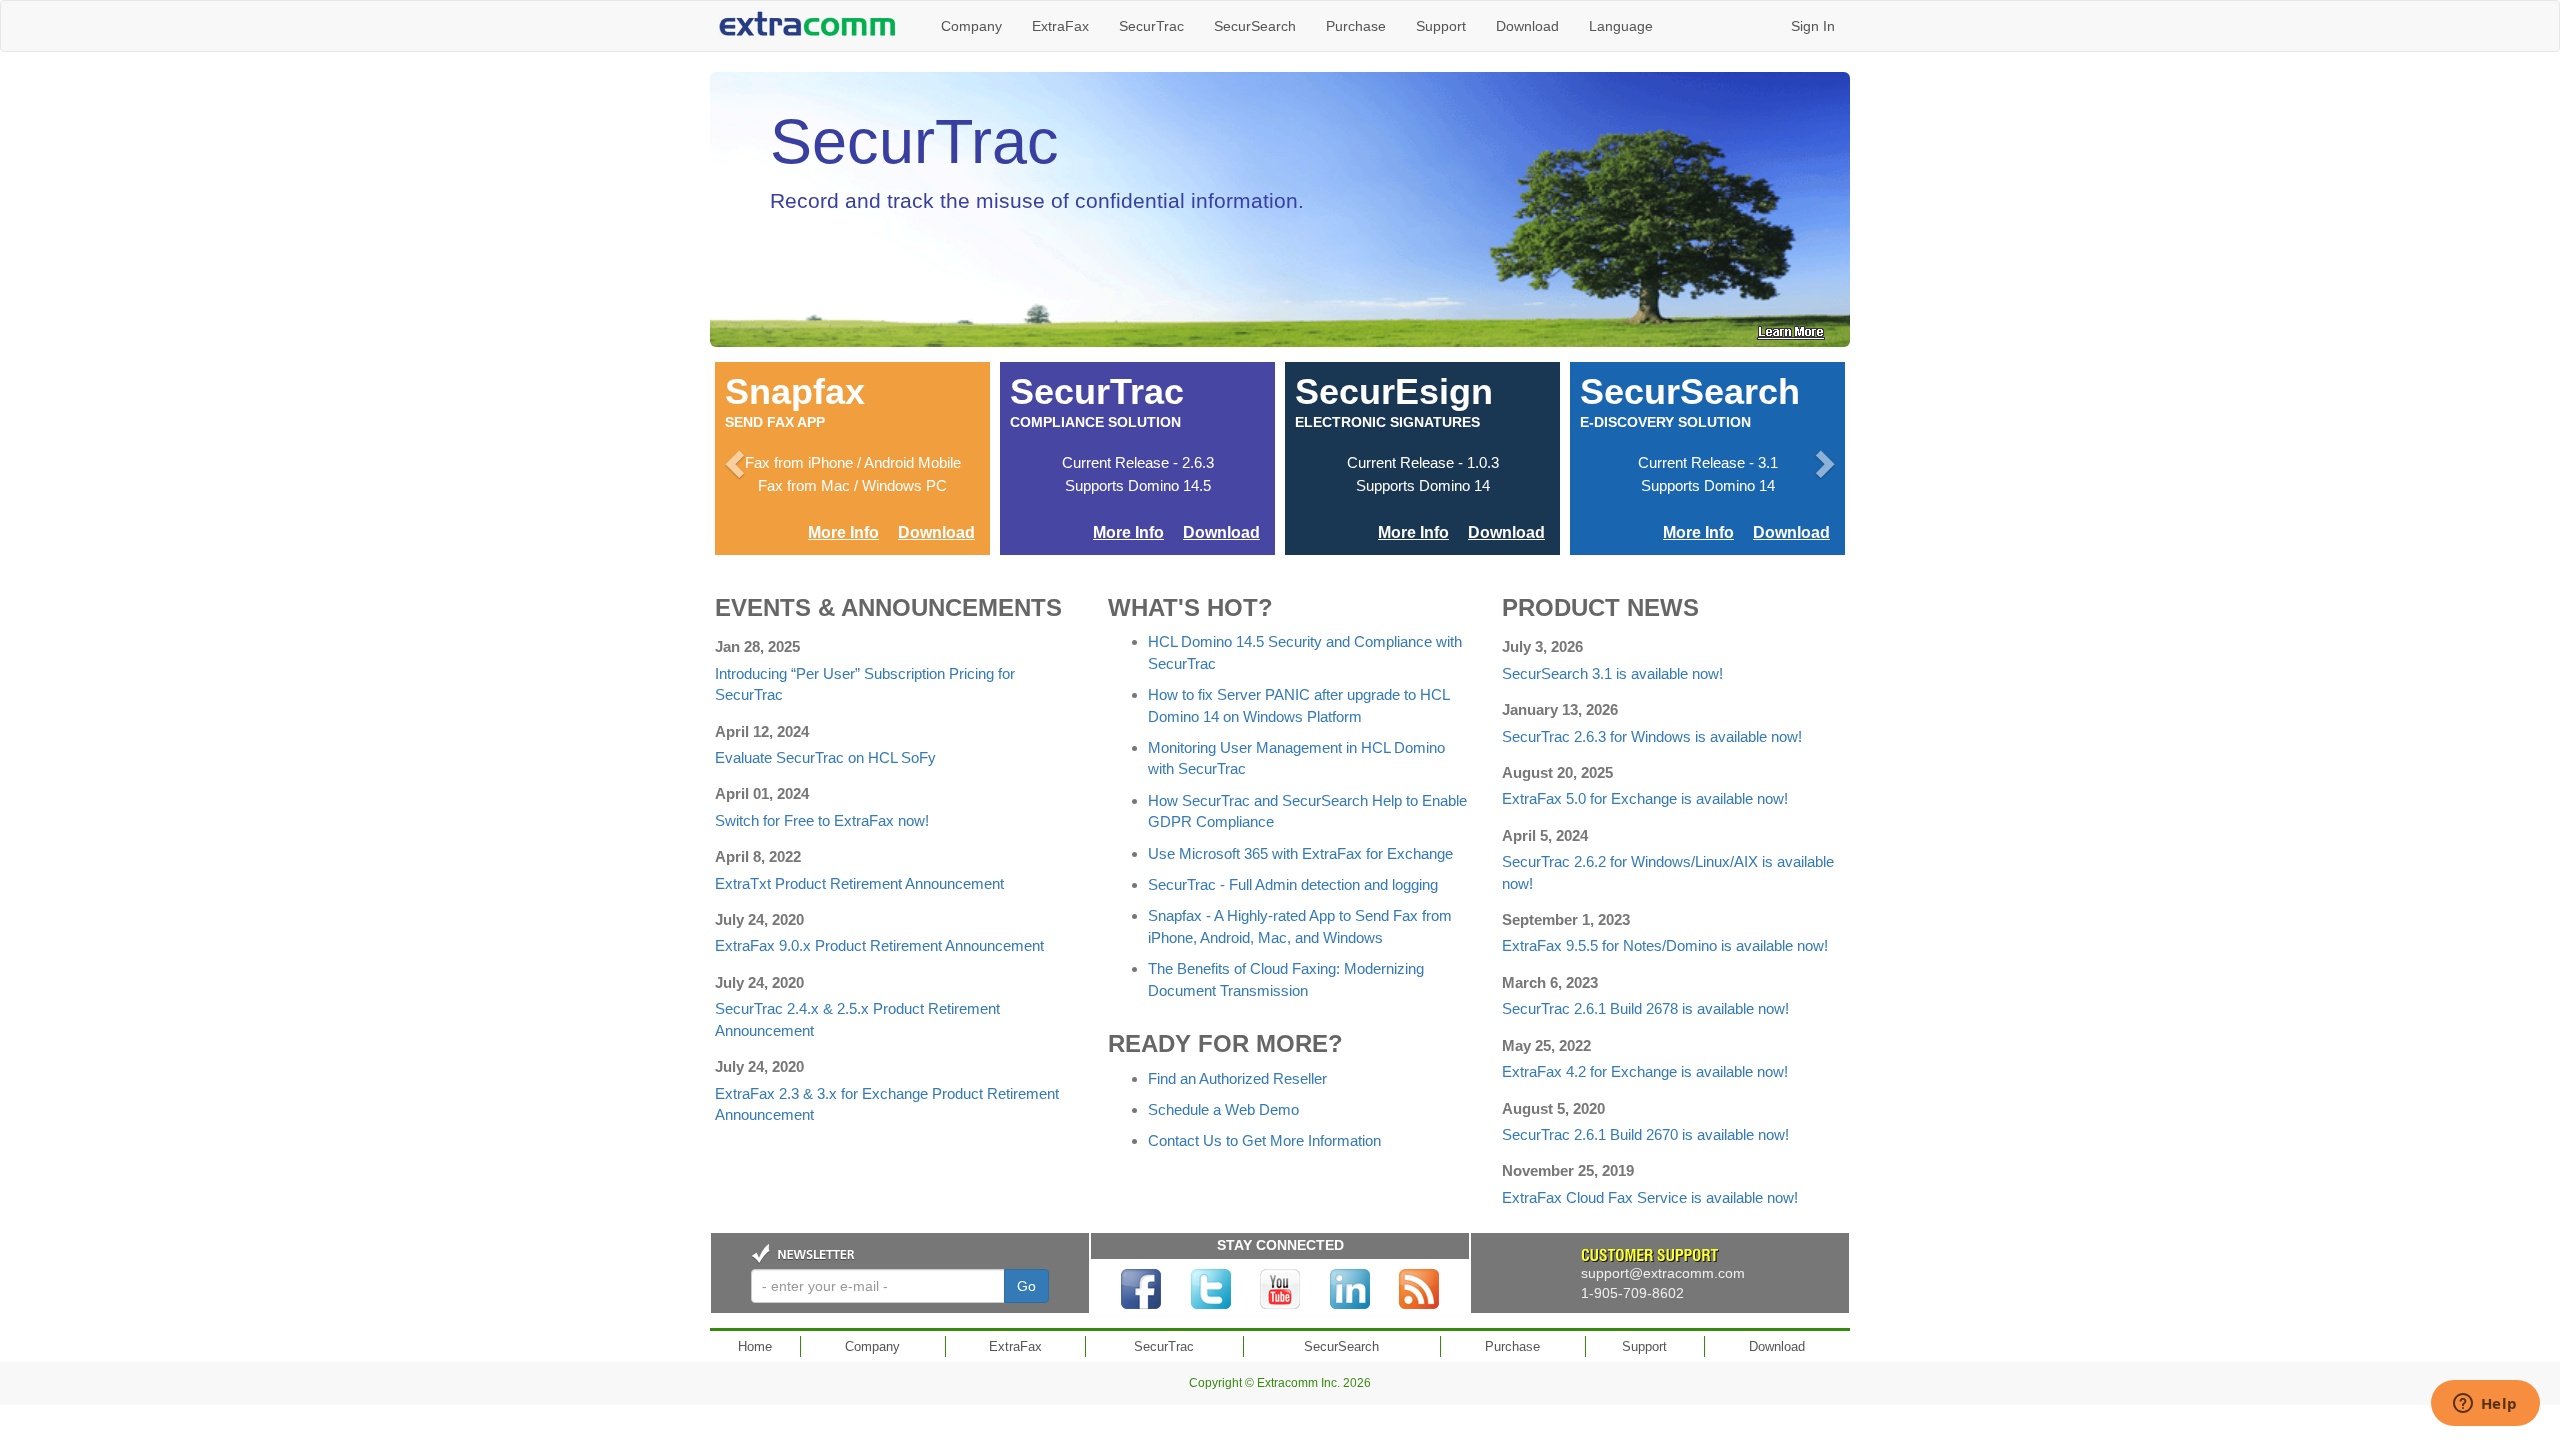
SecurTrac (1151, 26)
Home (755, 1346)
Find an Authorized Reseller (1237, 1078)
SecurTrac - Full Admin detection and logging (1293, 884)
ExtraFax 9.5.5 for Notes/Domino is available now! (1665, 945)
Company (971, 26)
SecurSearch (1255, 26)
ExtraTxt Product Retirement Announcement (859, 883)
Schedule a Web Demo (1223, 1109)
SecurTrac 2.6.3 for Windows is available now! (1652, 736)
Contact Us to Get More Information (1264, 1140)
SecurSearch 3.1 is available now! (1612, 673)
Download (1527, 26)
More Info (843, 532)
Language (1621, 26)
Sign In (1813, 26)
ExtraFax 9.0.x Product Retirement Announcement (879, 945)
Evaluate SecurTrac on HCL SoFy (825, 757)
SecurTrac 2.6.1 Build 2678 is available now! (1645, 1008)
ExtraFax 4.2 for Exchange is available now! (1645, 1071)
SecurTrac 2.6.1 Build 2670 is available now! (1645, 1134)
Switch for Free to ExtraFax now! (822, 820)
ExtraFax (1060, 26)
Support (1441, 26)
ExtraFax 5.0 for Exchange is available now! (1645, 798)
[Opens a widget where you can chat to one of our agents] (2485, 1405)
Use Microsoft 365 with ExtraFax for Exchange (1300, 853)
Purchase (1356, 26)
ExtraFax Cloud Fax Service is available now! (1650, 1197)
